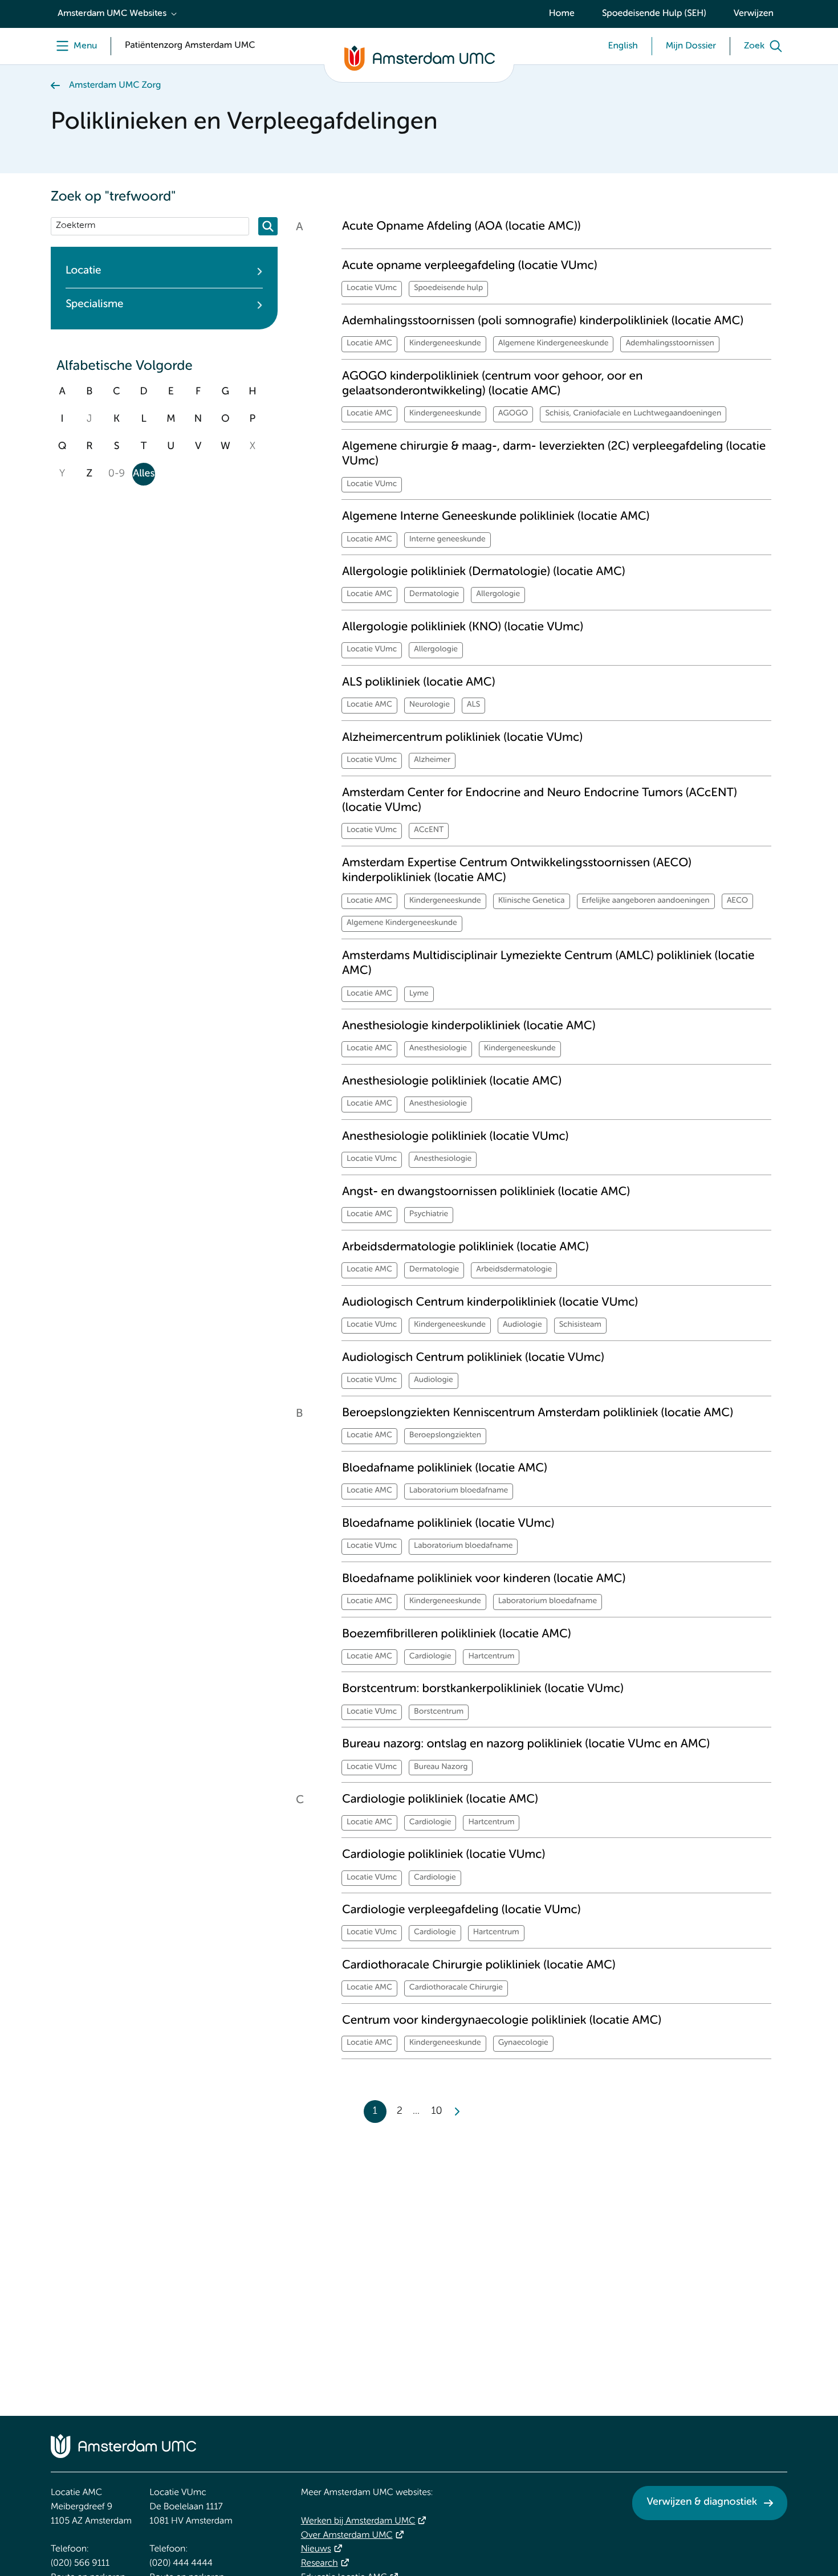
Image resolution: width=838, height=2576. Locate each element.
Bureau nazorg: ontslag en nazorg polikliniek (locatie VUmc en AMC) (526, 1744)
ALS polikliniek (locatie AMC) (418, 682)
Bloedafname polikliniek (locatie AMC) (445, 1468)
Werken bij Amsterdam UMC (358, 2521)
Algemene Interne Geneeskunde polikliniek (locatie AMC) (496, 517)
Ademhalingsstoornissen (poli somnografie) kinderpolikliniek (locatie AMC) (543, 321)
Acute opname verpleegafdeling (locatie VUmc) (469, 266)
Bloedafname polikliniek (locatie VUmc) (448, 1524)
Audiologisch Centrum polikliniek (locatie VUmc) (473, 1358)
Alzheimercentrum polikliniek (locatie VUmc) (462, 738)
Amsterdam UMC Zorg (115, 85)
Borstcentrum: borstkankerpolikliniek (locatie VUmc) (483, 1689)
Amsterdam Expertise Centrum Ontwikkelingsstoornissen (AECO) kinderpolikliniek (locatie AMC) (517, 871)
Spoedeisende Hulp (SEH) (654, 14)
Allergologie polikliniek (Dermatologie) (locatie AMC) (484, 572)
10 (436, 2112)
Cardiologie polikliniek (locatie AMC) (440, 1799)
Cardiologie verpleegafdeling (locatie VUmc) (461, 1910)
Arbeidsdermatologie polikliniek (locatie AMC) (465, 1247)
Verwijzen (754, 14)
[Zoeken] (268, 226)
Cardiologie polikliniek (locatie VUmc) (444, 1855)
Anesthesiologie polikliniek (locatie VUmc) (455, 1137)
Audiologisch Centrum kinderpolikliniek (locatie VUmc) (490, 1303)
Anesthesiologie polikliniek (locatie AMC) (452, 1081)
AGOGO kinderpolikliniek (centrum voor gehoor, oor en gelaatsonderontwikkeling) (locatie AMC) (492, 384)
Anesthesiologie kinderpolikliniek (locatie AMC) (469, 1026)
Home (562, 14)
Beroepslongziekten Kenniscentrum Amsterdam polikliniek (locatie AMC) (538, 1413)
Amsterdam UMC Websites (112, 14)
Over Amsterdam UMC (347, 2536)
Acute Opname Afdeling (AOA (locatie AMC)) (461, 227)
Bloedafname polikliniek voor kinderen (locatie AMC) (484, 1579)
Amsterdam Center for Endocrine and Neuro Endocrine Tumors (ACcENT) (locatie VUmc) (540, 800)
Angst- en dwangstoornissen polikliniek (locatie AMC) (486, 1192)
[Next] (457, 2112)
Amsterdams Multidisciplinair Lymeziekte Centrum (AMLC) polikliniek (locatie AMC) (548, 963)
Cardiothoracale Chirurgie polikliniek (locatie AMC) (479, 1965)
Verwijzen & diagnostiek (702, 2502)
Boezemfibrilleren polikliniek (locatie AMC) (457, 1634)
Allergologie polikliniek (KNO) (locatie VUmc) (463, 627)
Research (320, 2563)
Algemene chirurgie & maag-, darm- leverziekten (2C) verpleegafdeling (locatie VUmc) (554, 454)
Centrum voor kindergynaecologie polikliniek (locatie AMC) (502, 2021)
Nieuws (316, 2549)
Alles (144, 474)
